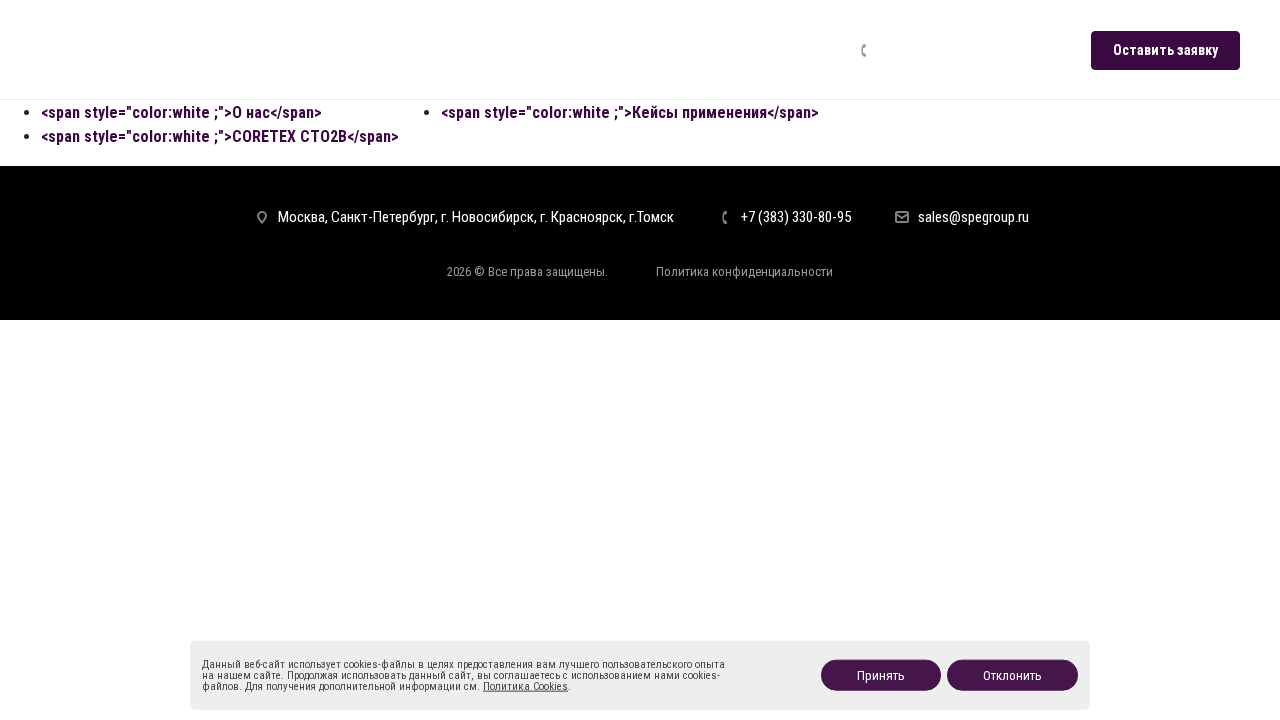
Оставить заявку (1165, 50)
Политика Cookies (525, 686)
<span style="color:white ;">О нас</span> (181, 112)
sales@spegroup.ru (973, 217)
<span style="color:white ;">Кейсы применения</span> (630, 112)
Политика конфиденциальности (744, 271)
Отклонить (1012, 675)
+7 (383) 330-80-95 (944, 49)
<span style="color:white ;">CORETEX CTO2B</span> (220, 136)
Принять (881, 675)
